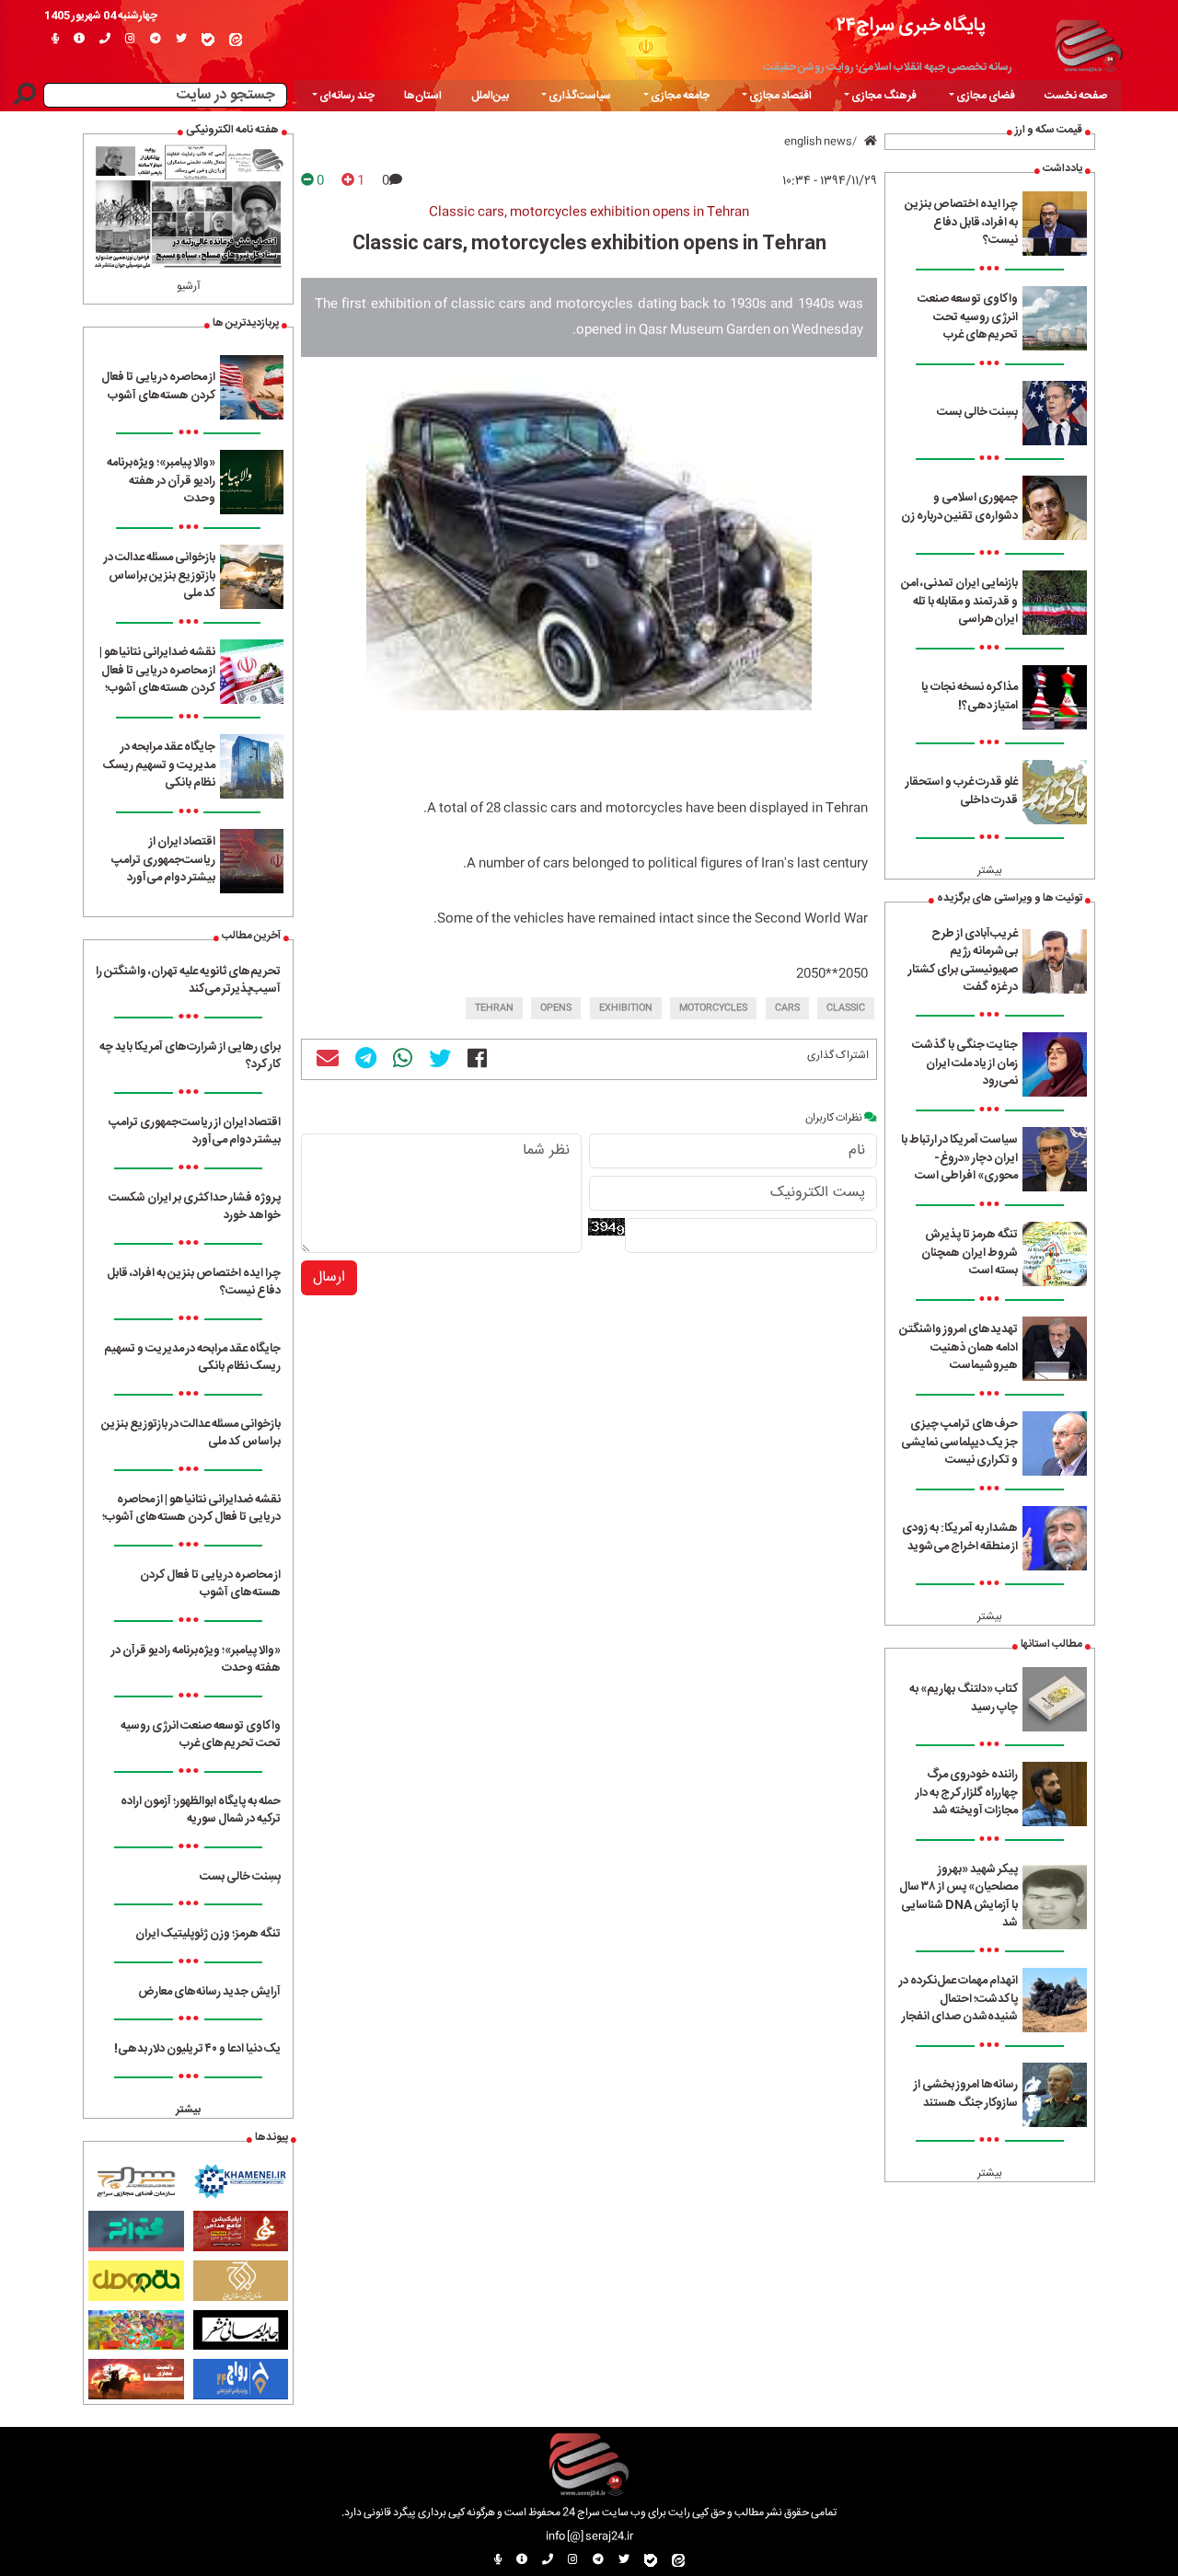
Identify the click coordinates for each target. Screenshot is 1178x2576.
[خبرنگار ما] (55, 40)
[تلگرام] (156, 40)
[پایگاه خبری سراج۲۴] (1088, 43)
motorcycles (713, 1008)
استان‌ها (423, 96)
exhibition (626, 1008)
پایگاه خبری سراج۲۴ (911, 25)
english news (818, 142)
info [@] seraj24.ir (589, 2536)
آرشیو (189, 286)
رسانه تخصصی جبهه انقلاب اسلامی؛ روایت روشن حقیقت (888, 67)
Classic (846, 1008)
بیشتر (990, 870)
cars (787, 1008)
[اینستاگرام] (130, 40)
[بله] (208, 40)
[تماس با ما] (105, 40)
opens (556, 1008)
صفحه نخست (1076, 96)
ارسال (329, 1277)
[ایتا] (236, 40)
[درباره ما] (79, 40)
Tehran (494, 1008)
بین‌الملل (490, 96)
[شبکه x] (181, 40)
